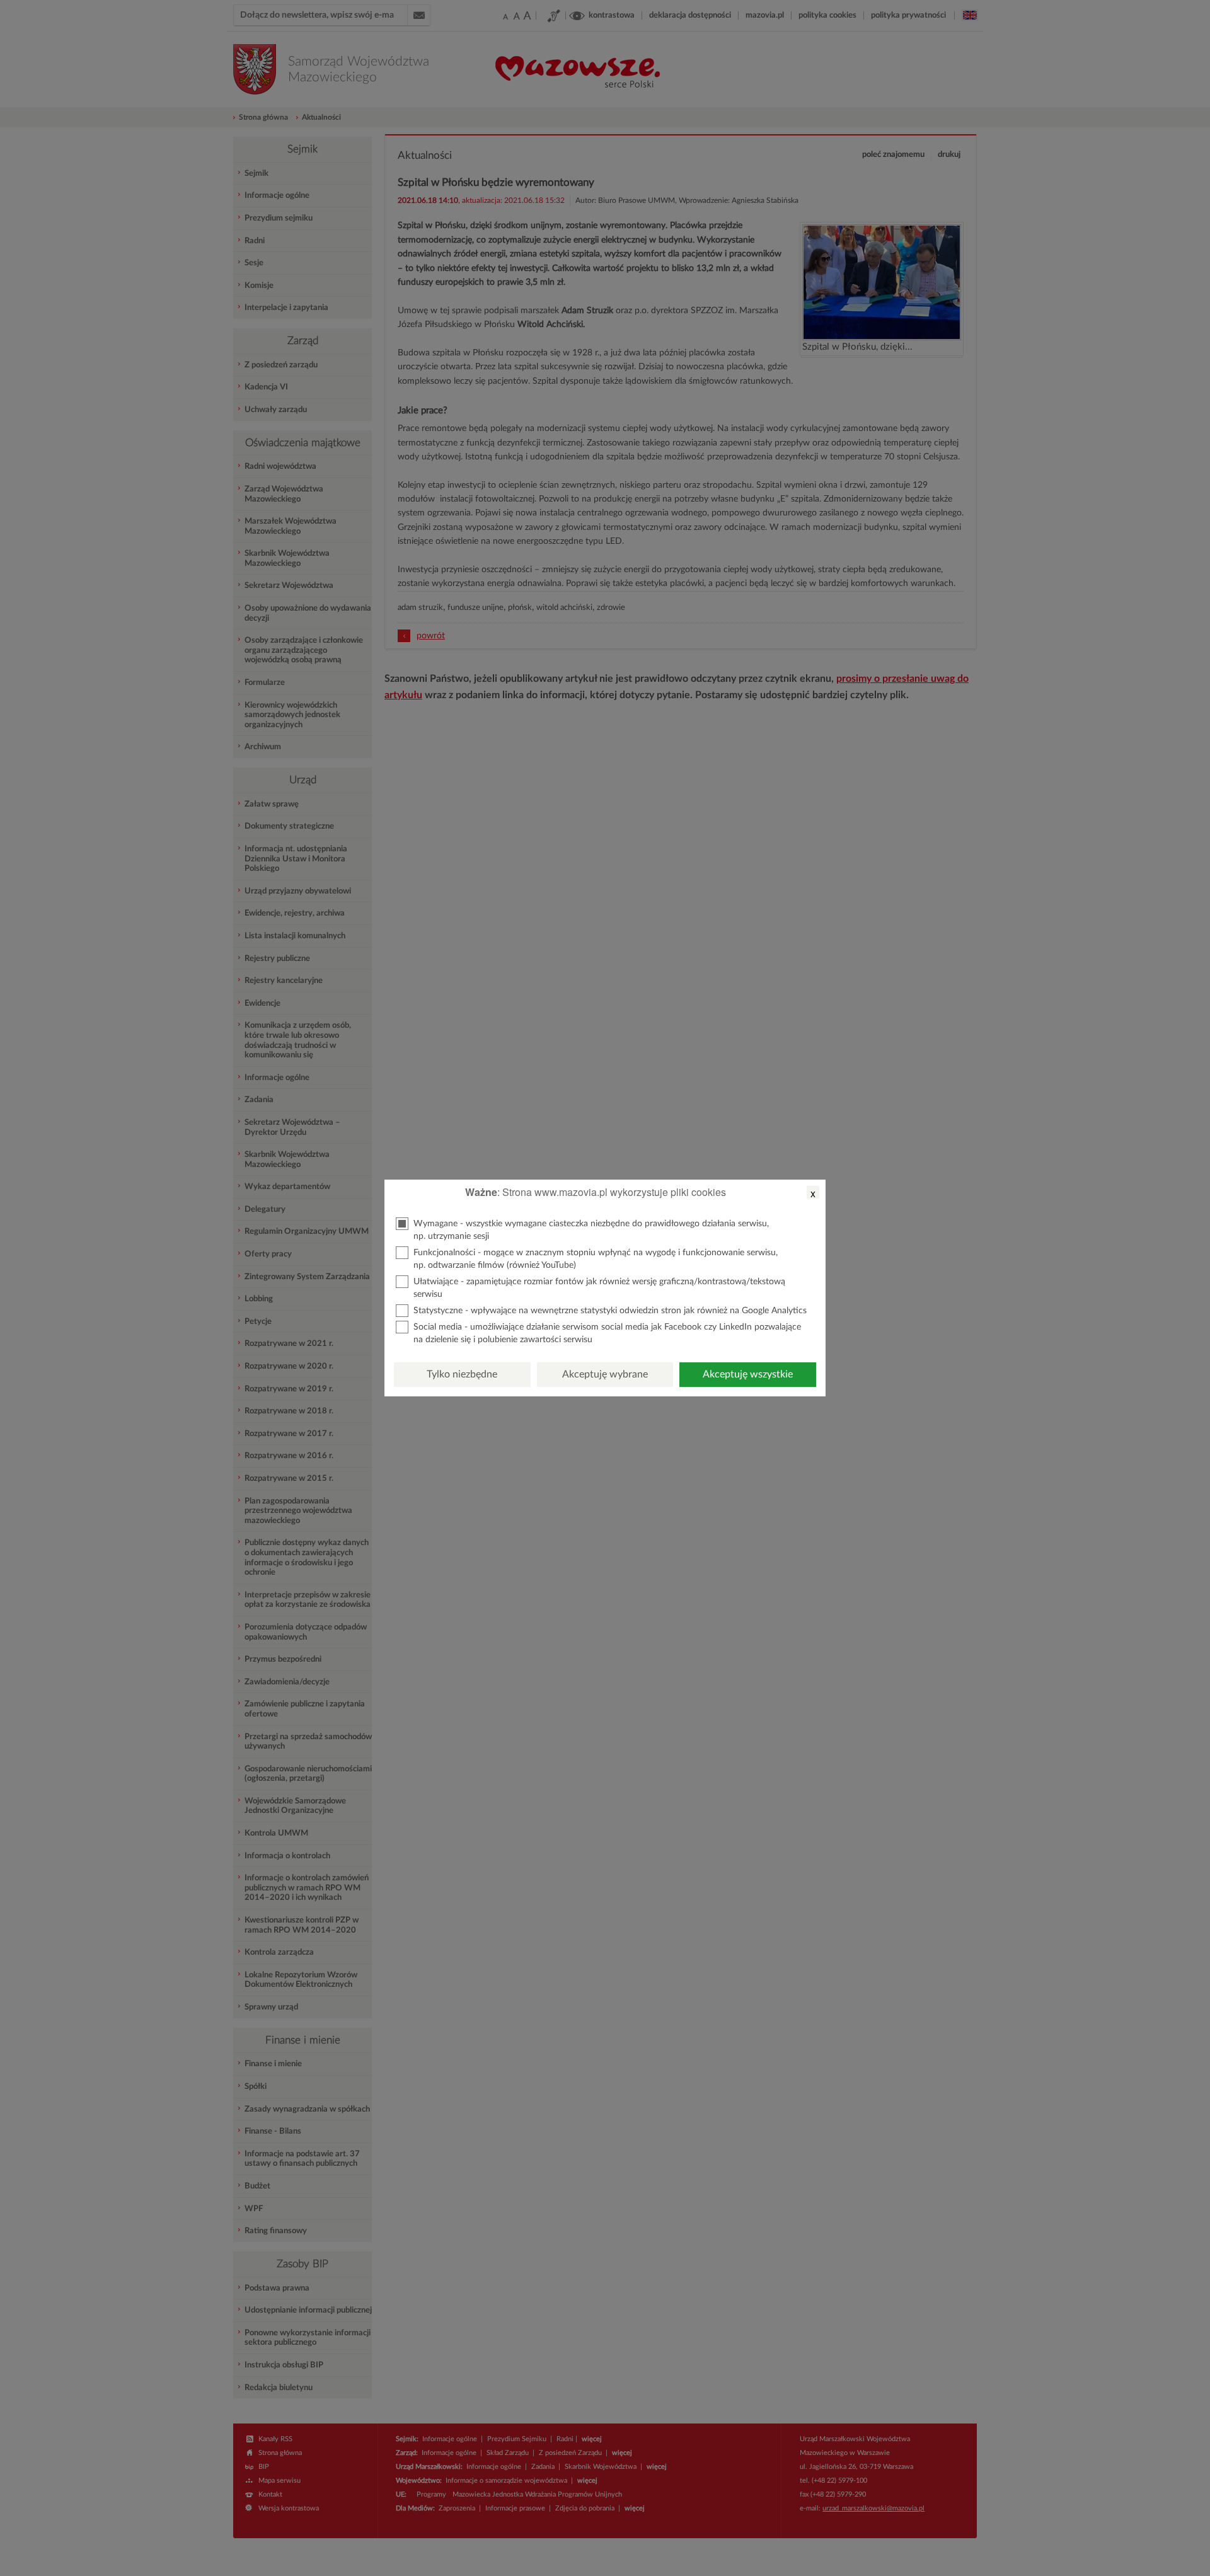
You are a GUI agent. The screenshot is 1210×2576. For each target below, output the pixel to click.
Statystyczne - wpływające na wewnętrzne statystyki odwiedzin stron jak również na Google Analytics (610, 1311)
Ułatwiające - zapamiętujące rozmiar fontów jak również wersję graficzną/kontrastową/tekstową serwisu (599, 1288)
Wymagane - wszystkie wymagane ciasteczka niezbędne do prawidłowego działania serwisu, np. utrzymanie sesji (591, 1230)
